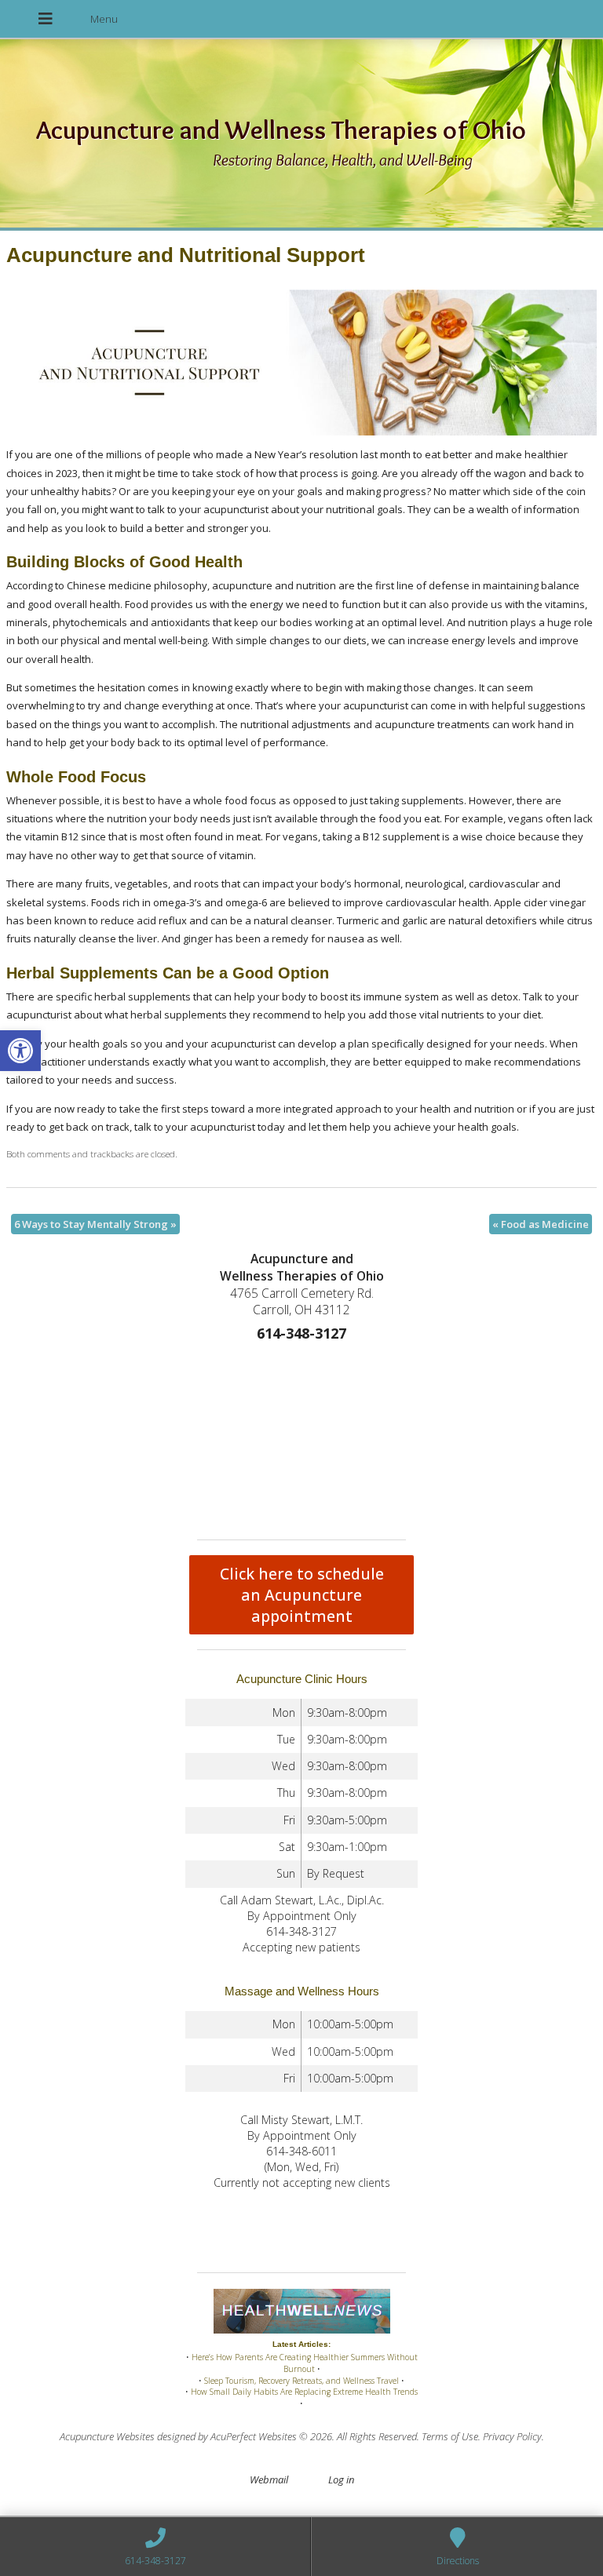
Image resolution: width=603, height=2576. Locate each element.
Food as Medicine (541, 1224)
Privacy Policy (512, 2436)
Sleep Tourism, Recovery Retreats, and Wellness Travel (301, 2381)
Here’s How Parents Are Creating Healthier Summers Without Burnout (305, 2363)
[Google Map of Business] (301, 1437)
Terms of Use (450, 2436)
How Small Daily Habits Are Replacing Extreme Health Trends (304, 2392)
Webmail (269, 2479)
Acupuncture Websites (107, 2436)
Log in (341, 2479)
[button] (20, 1051)
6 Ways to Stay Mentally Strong (95, 1224)
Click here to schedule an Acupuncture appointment (302, 1595)
